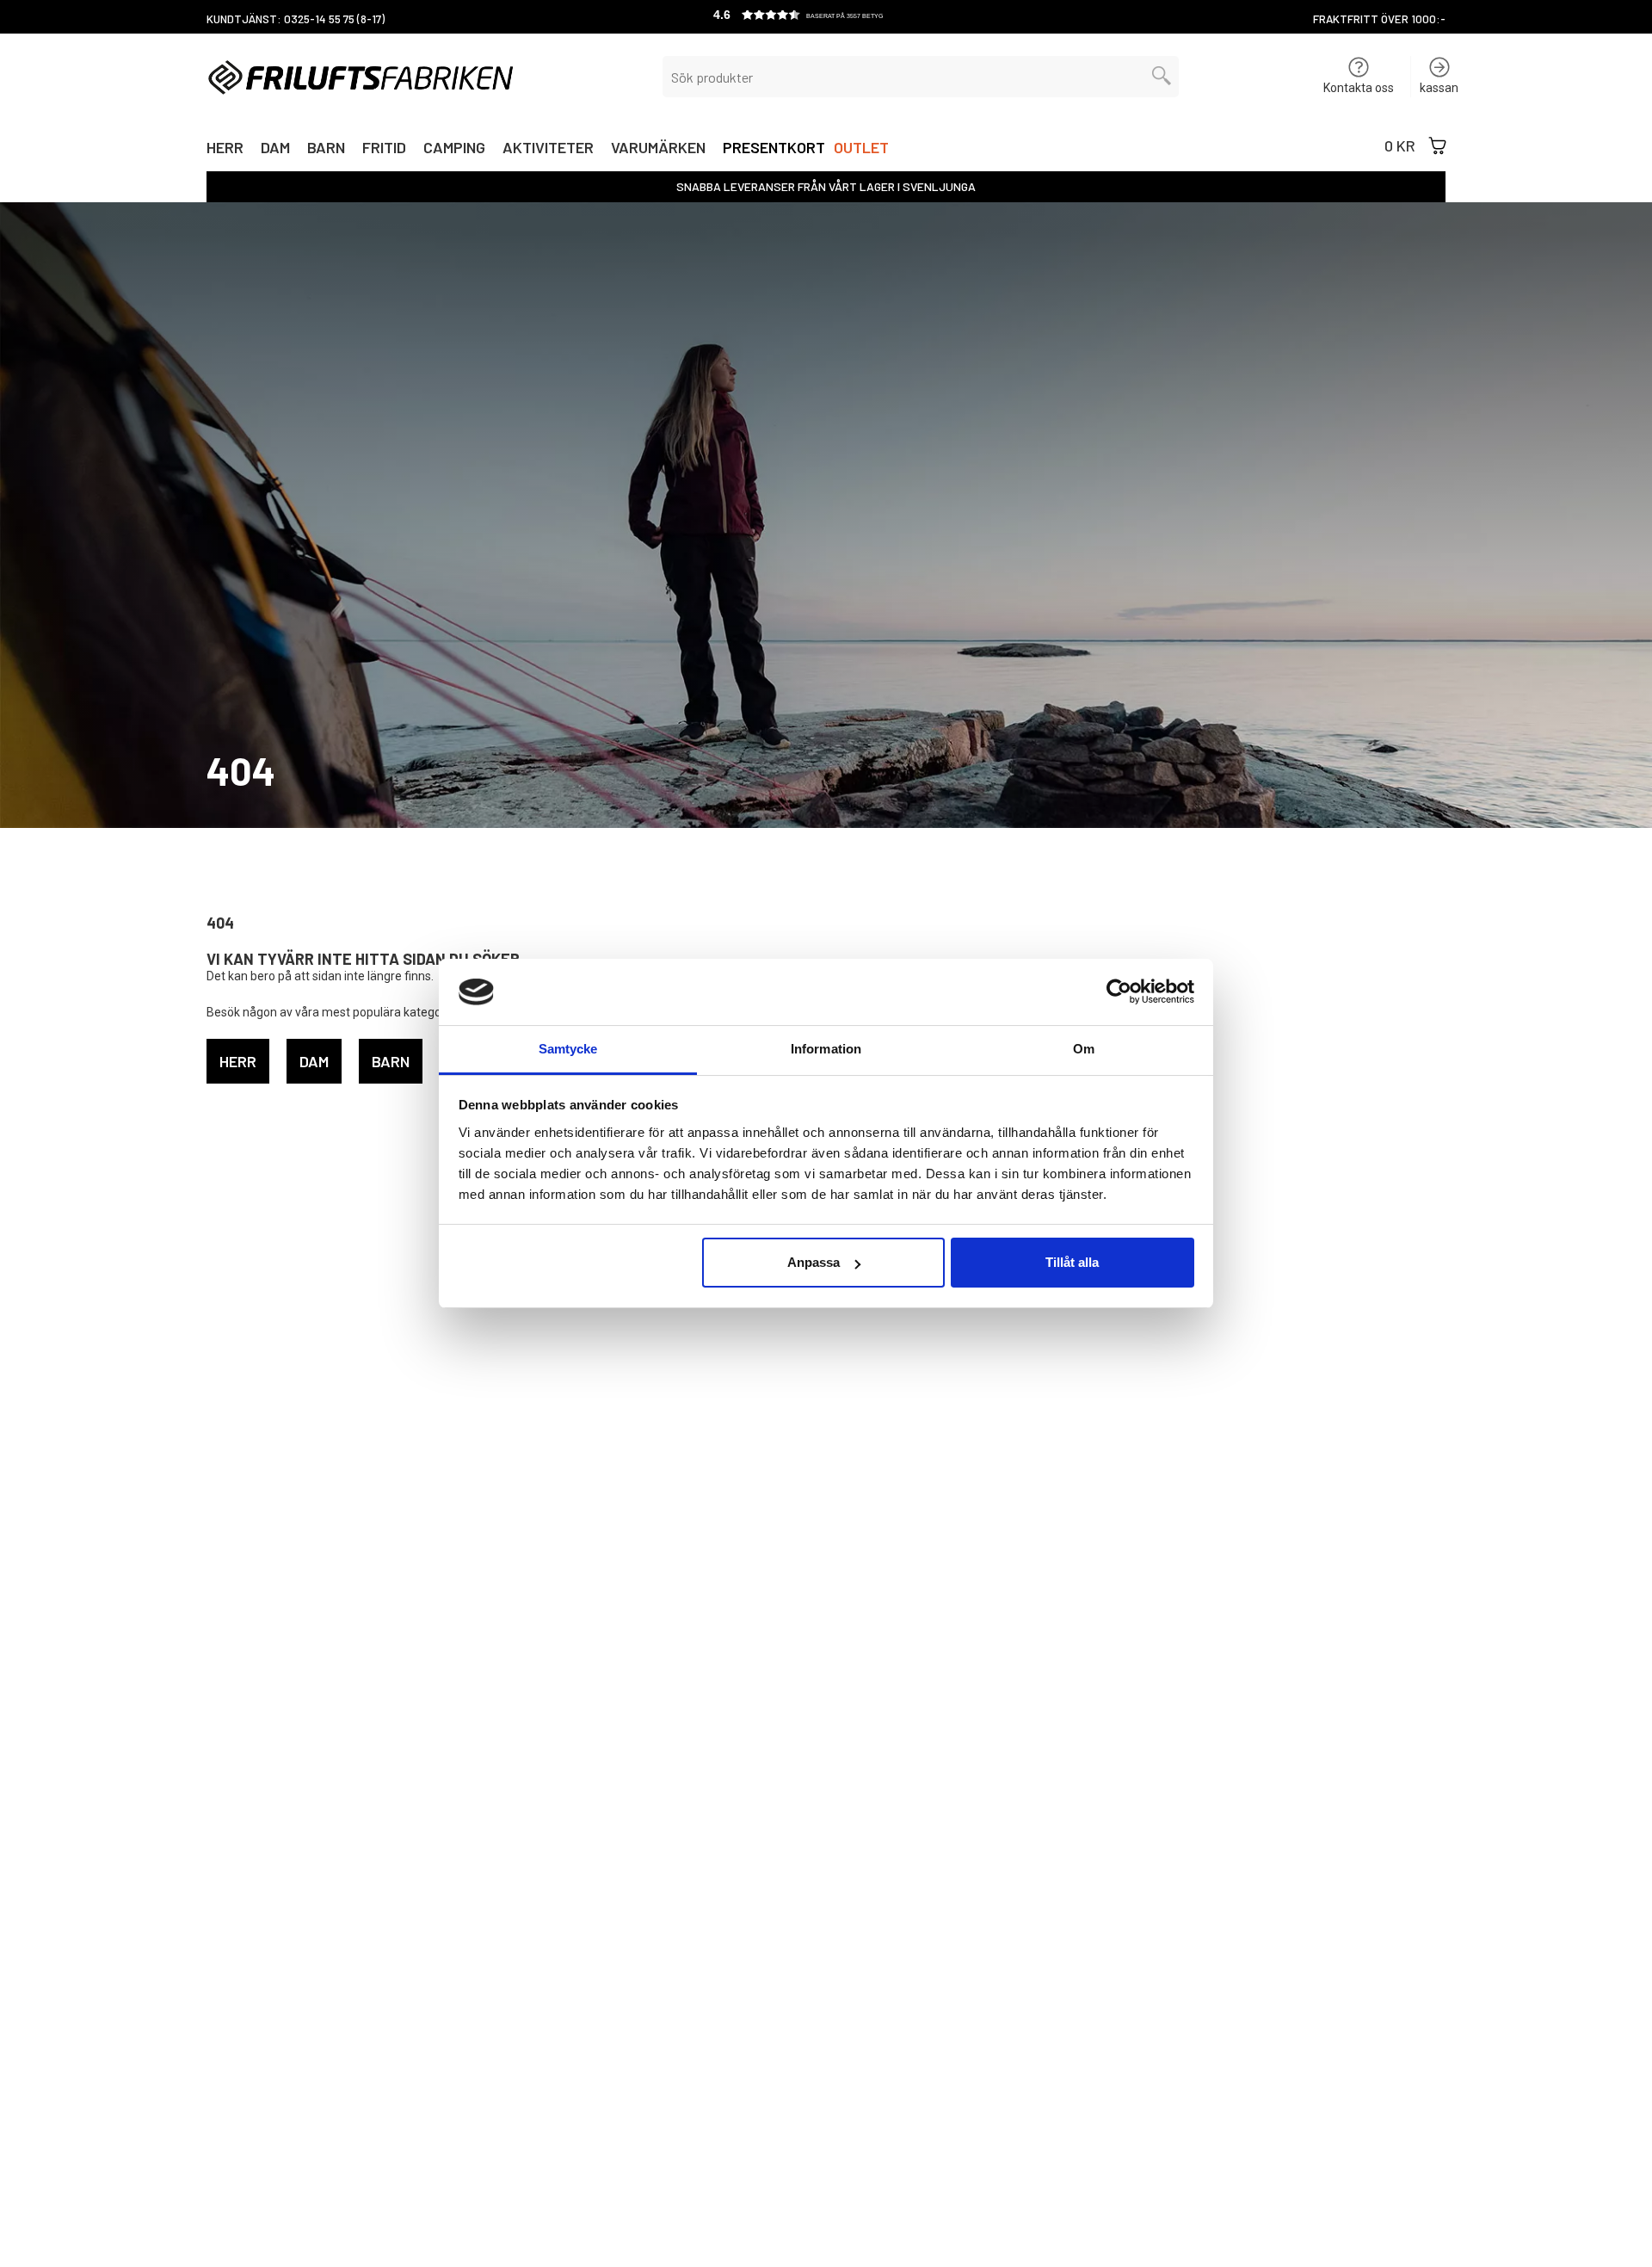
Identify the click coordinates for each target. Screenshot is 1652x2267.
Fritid (384, 149)
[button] (826, 17)
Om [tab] (1084, 1049)
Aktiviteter (548, 149)
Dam (275, 149)
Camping (454, 149)
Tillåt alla (1072, 1262)
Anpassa (814, 1262)
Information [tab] (826, 1049)
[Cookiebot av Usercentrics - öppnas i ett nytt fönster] (1119, 991)
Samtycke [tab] (568, 1049)
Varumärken (658, 149)
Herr (225, 149)
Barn (326, 149)
